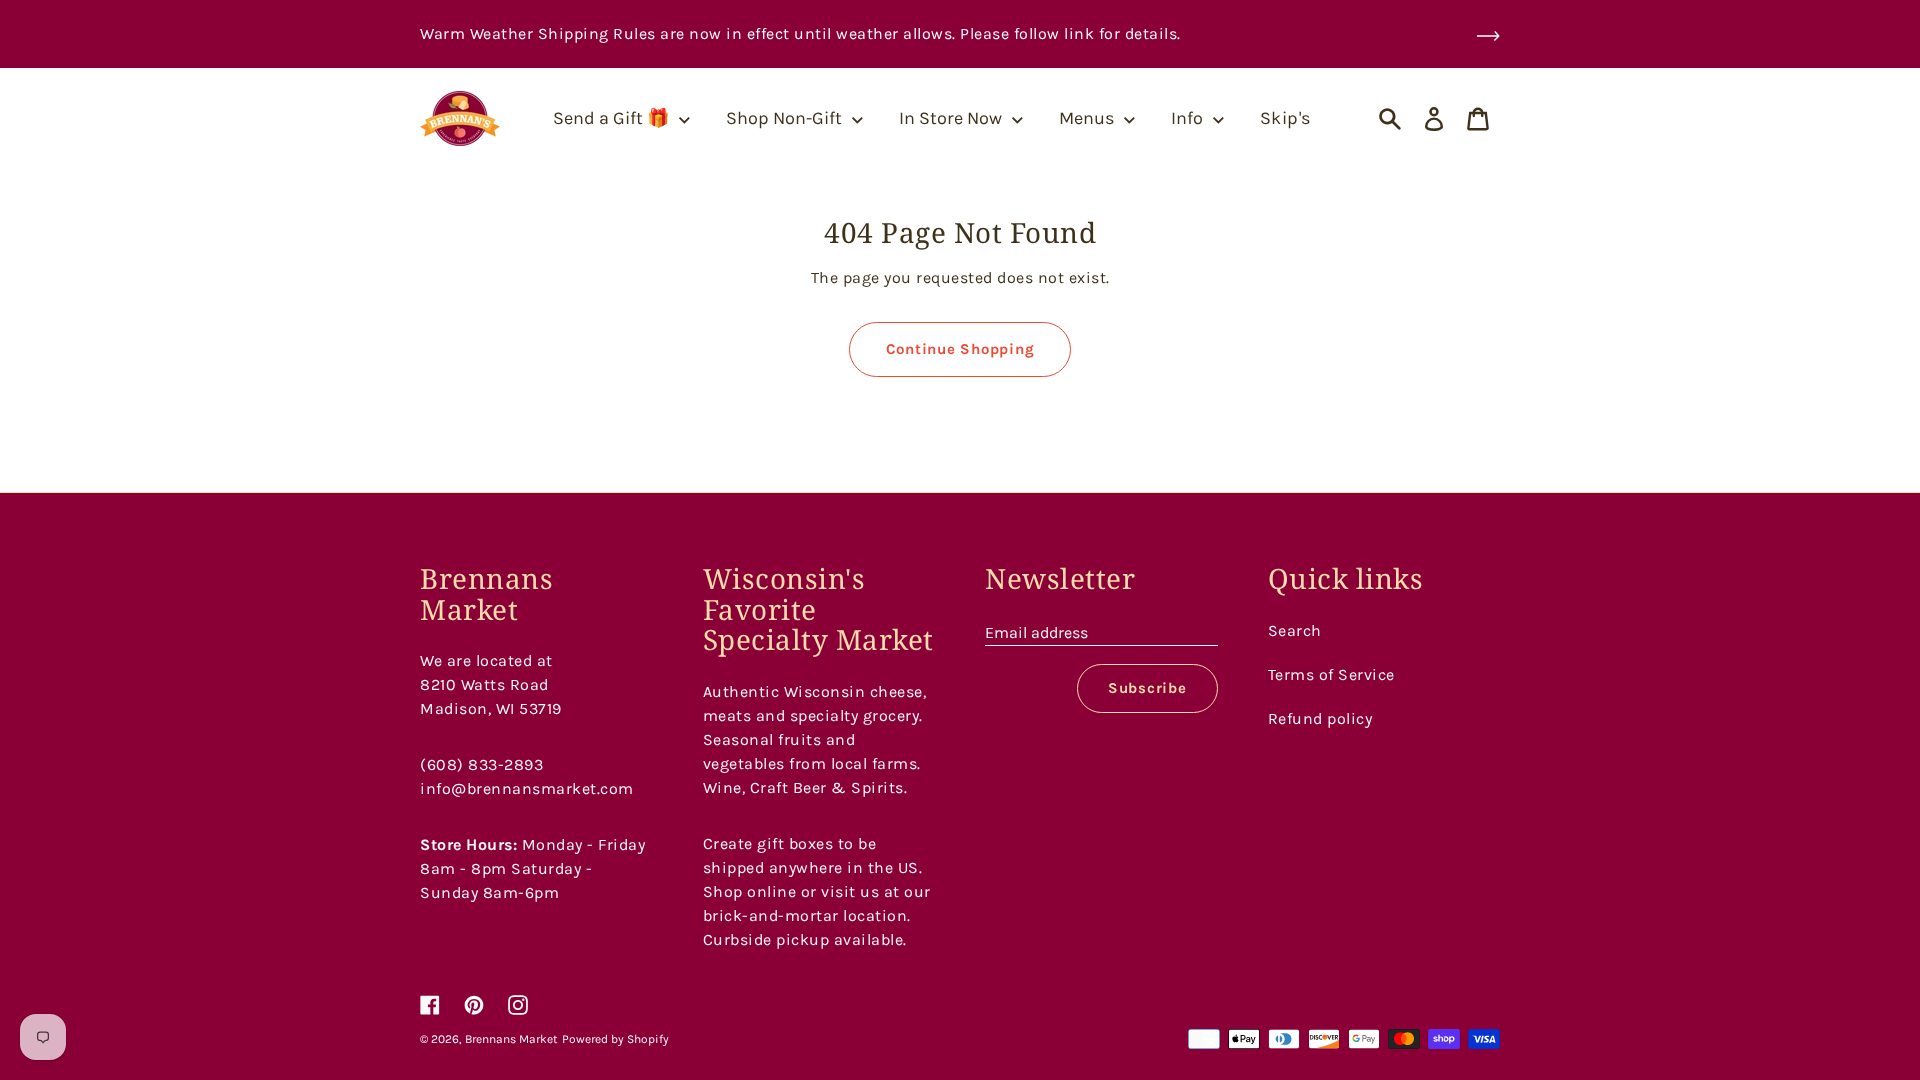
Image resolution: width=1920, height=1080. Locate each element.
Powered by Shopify (615, 1039)
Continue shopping (960, 349)
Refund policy (1320, 718)
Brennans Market (511, 1039)
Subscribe (1147, 688)
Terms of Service (1331, 674)
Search (1295, 630)
